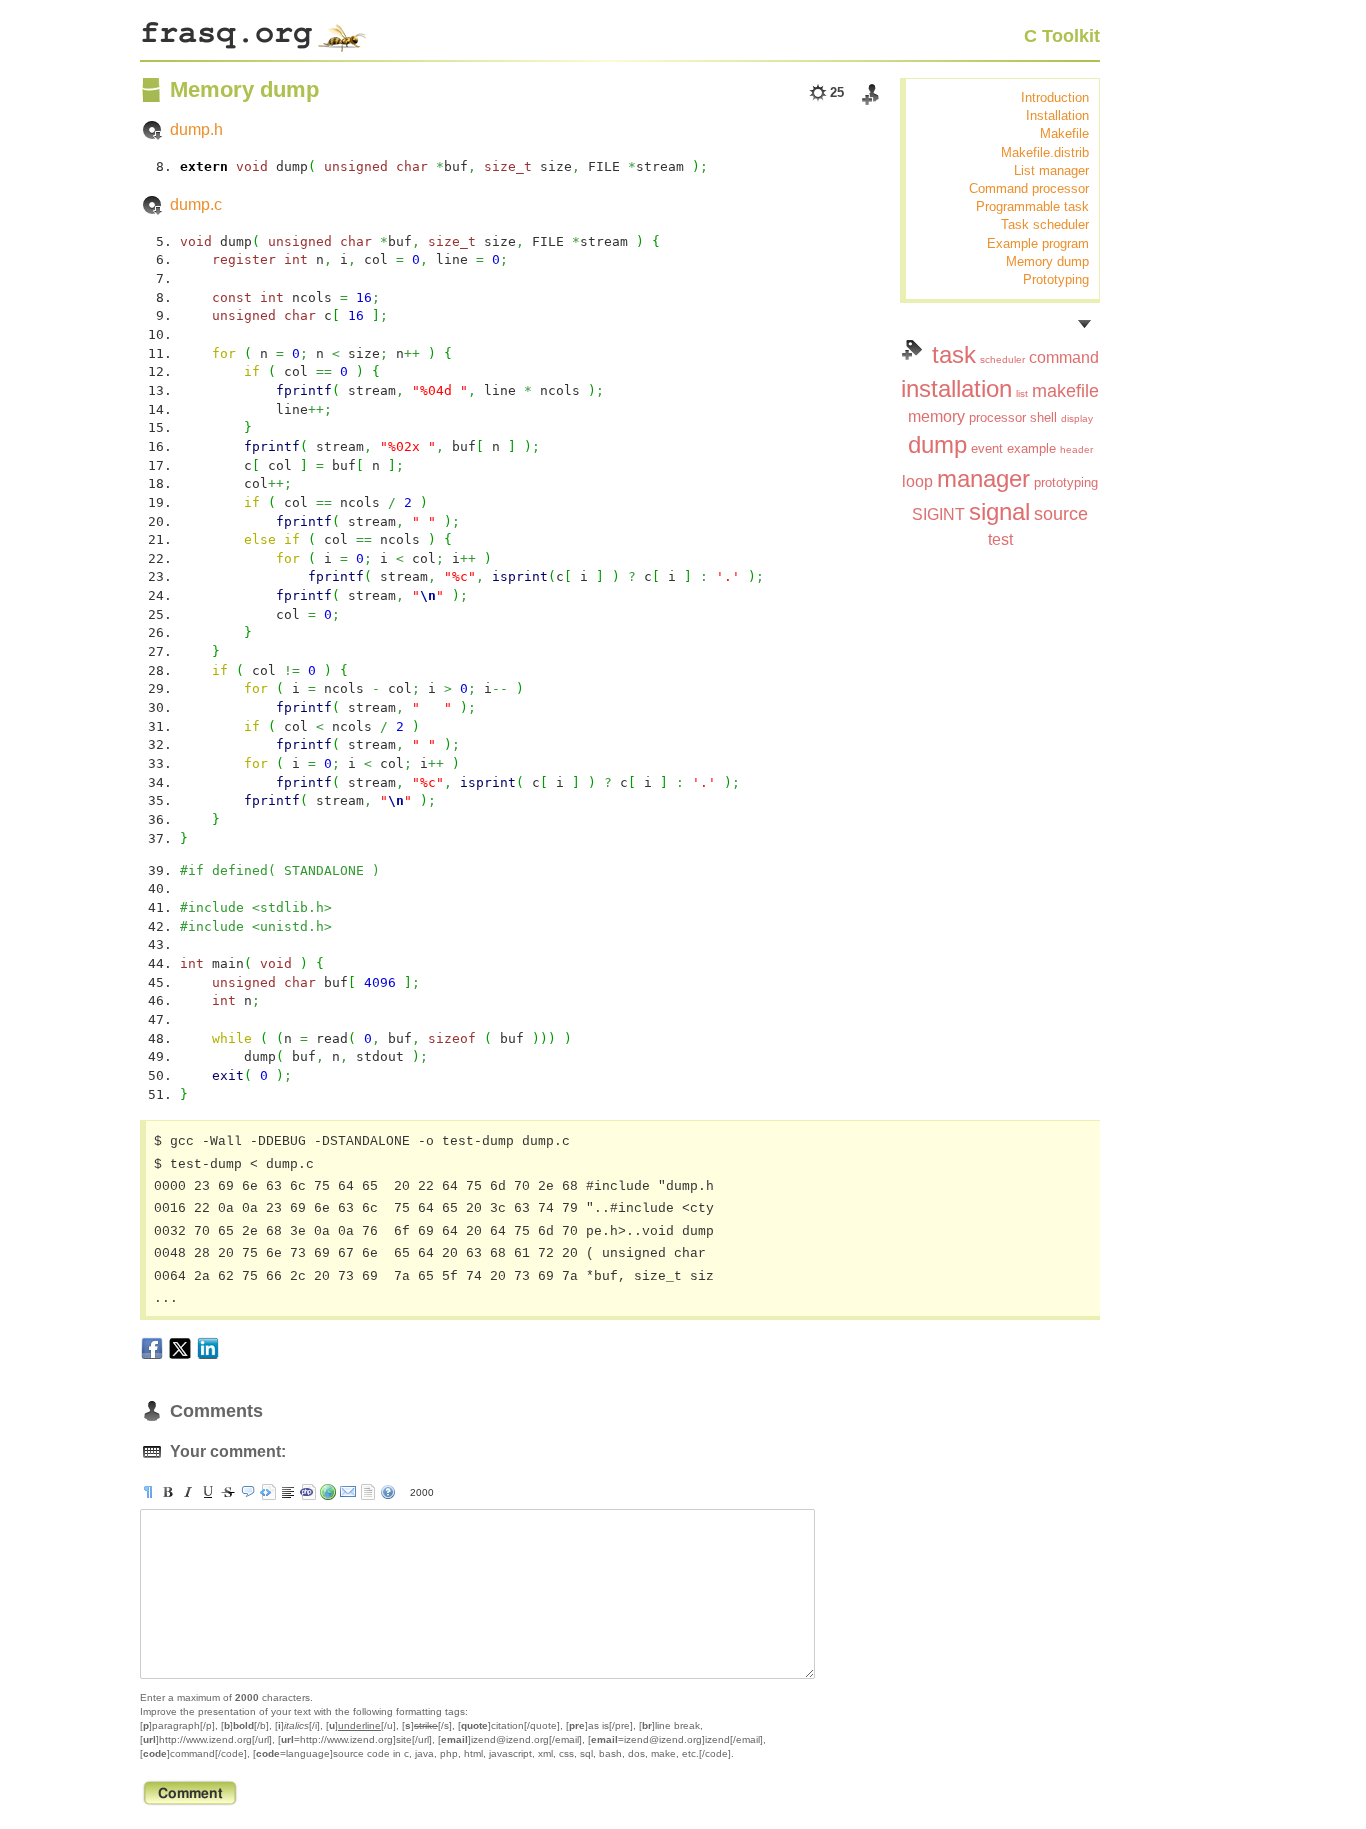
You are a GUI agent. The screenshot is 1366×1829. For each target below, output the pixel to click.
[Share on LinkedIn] (208, 1348)
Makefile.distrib (1045, 152)
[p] (148, 1492)
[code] (308, 1492)
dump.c (196, 204)
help (388, 1492)
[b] (168, 1492)
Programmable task (1032, 206)
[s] (228, 1492)
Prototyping (1056, 279)
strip (368, 1492)
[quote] (248, 1492)
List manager (1051, 170)
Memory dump (1047, 261)
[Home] (253, 32)
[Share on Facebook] (152, 1348)
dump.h (196, 129)
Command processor (1029, 188)
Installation (1057, 115)
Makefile (1064, 133)
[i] (188, 1492)
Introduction (1055, 97)
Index (912, 350)
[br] (288, 1492)
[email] (348, 1492)
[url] (328, 1492)
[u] (208, 1492)
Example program (1038, 243)
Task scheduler (1045, 224)
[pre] (268, 1492)
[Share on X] (180, 1348)
